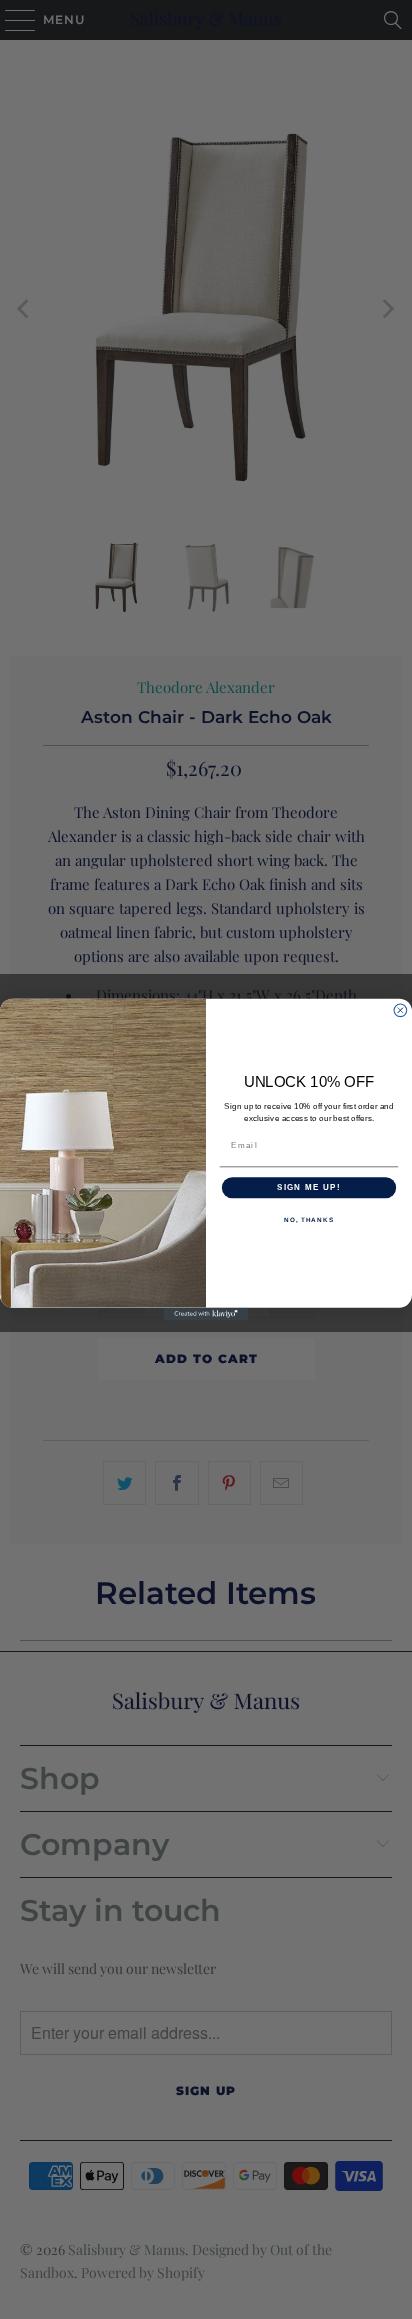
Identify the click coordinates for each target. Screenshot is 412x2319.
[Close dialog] (400, 1010)
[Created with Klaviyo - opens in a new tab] (206, 1314)
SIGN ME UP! (309, 1187)
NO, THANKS (309, 1219)
